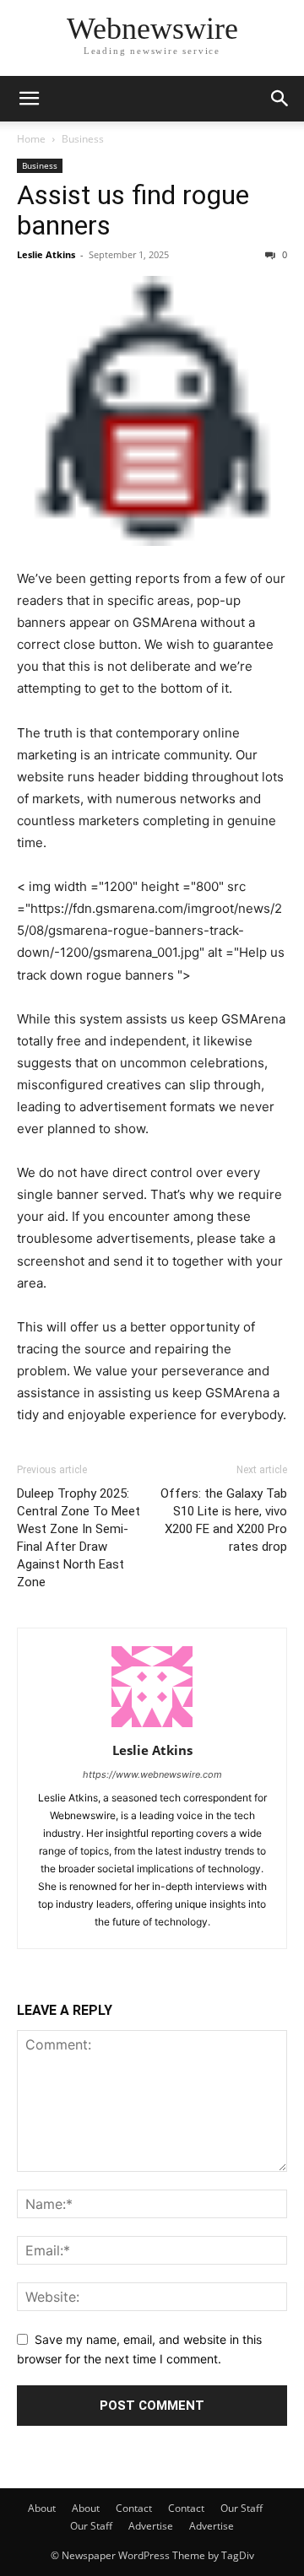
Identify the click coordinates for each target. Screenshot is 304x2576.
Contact (134, 2508)
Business (83, 139)
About (42, 2508)
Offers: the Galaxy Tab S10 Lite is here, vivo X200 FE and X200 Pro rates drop (224, 1520)
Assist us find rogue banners (133, 210)
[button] (29, 99)
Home (31, 139)
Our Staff (242, 2508)
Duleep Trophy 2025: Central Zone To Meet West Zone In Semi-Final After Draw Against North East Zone (79, 1538)
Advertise (151, 2526)
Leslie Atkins (46, 254)
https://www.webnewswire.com (152, 1774)
